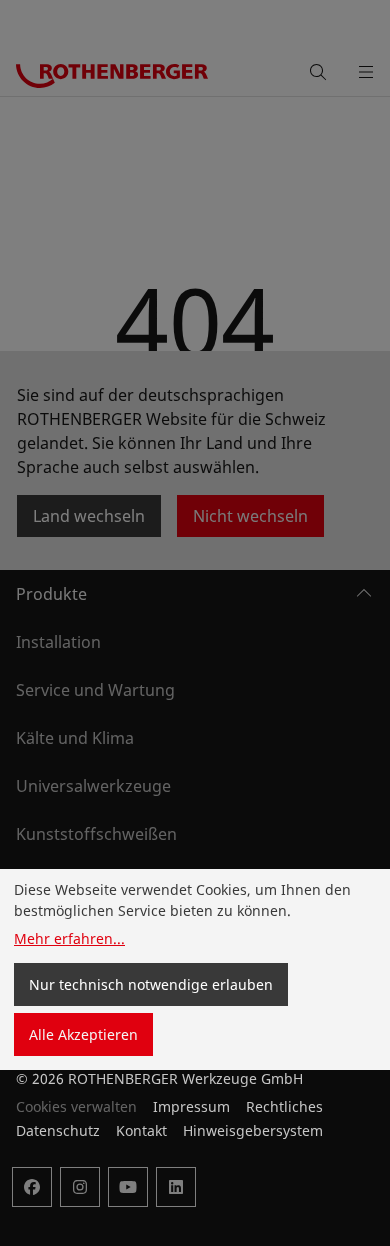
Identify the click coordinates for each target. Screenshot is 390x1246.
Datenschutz (58, 1130)
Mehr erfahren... (69, 938)
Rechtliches (284, 1106)
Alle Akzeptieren (83, 1034)
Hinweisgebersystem (253, 1130)
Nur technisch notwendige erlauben (151, 984)
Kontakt (141, 1130)
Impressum (191, 1106)
